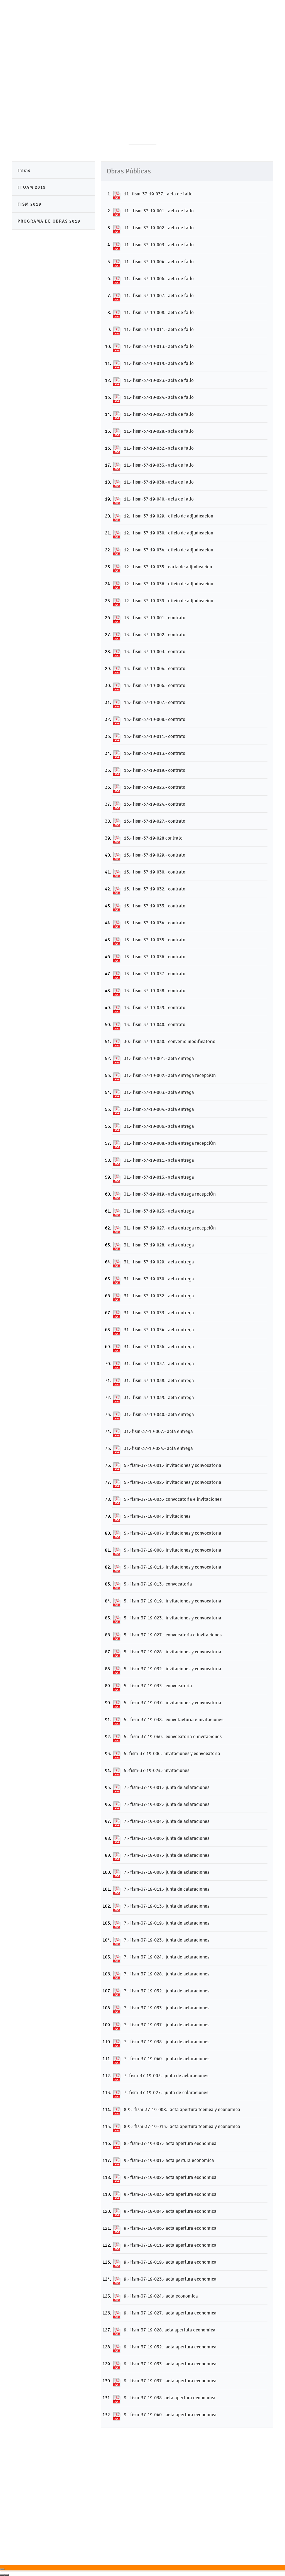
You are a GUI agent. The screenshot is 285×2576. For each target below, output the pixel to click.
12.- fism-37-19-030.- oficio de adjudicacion (169, 533)
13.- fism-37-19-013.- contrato (155, 753)
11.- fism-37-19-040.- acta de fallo (159, 499)
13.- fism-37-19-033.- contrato (155, 906)
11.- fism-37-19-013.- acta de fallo (159, 346)
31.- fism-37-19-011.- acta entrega (159, 1160)
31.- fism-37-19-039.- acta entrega (159, 1397)
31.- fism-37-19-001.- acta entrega (159, 1058)
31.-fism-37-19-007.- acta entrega (158, 1431)
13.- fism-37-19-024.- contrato (155, 804)
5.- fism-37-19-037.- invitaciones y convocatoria (173, 1703)
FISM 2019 (30, 204)
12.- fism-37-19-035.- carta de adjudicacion (168, 567)
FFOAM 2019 (32, 187)
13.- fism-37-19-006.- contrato (155, 685)
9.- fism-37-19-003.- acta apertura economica (170, 2194)
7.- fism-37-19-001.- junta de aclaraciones (167, 1787)
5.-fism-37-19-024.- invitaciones (157, 1770)
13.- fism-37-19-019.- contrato (155, 770)
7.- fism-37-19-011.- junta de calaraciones (167, 1889)
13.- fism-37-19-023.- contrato (155, 787)
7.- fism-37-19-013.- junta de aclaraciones (167, 1906)
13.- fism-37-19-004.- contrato (155, 668)
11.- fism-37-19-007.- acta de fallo (159, 295)
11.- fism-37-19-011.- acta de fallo (159, 329)
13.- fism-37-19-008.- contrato (155, 719)
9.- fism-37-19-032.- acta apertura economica (170, 2347)
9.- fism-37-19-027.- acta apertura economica (170, 2313)
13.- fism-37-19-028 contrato (153, 838)
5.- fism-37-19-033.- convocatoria (158, 1686)
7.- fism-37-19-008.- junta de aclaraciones (167, 1872)
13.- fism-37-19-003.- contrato (155, 651)
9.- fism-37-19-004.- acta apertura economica (170, 2211)
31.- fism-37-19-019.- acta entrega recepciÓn (170, 1194)
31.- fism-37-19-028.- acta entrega (159, 1245)
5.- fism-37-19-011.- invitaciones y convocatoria (173, 1567)
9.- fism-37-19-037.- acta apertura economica (170, 2381)
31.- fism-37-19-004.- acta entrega (159, 1109)
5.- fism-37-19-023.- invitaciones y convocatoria (173, 1618)
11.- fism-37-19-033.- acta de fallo (159, 465)
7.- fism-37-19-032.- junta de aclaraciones (167, 1991)
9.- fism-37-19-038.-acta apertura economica (170, 2398)
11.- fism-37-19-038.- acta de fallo (159, 482)
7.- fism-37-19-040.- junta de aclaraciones (167, 2059)
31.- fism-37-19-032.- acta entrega (159, 1296)
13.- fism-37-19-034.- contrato (155, 923)
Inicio (24, 170)
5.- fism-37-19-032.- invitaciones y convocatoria (173, 1669)
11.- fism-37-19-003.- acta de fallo (159, 245)
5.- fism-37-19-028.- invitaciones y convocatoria (173, 1652)
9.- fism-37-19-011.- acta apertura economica (170, 2245)
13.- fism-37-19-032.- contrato (155, 889)
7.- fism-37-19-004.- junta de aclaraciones (167, 1821)
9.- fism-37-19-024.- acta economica (161, 2296)
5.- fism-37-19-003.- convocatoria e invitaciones (173, 1499)
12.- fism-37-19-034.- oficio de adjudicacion (169, 550)
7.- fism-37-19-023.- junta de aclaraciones (167, 1940)
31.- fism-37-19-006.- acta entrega (159, 1126)
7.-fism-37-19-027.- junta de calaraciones (166, 2092)
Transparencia (183, 43)
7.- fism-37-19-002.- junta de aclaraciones (167, 1804)
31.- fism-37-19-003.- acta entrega (159, 1092)
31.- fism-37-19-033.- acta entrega (159, 1313)
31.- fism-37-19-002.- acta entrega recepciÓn (170, 1075)
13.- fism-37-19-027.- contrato (155, 821)
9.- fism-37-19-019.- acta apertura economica (170, 2262)
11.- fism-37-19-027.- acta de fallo (159, 414)
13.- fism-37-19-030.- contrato (155, 872)
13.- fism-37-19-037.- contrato (155, 974)
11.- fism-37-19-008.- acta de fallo (159, 312)
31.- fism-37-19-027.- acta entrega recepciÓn (170, 1228)
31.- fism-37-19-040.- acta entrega (159, 1414)
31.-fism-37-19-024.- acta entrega (158, 1448)
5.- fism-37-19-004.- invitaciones (157, 1516)
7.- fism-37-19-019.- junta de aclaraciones (167, 1923)
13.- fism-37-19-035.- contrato (155, 940)
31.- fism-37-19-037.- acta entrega (159, 1363)
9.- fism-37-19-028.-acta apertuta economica (170, 2330)
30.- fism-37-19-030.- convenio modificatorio (170, 1041)
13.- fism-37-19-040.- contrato (155, 1024)
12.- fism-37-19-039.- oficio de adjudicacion (169, 601)
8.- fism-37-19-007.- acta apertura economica (170, 2143)
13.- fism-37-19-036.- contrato (155, 957)
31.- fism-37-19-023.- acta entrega (159, 1211)
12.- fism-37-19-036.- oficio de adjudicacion (169, 584)
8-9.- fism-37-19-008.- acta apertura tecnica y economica (182, 2109)
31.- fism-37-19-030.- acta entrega (159, 1279)
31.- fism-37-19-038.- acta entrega (159, 1380)
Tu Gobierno (144, 43)
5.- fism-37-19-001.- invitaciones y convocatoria (173, 1465)
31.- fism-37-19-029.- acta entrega (159, 1262)
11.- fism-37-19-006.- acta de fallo (159, 278)
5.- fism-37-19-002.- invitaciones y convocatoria (173, 1482)
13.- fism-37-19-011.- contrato (155, 736)
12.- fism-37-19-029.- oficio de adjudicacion (169, 516)
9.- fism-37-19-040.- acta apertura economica (170, 2415)
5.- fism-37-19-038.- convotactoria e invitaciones (174, 1719)
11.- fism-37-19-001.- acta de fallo (159, 211)
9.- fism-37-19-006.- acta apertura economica (170, 2228)
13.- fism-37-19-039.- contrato (155, 1007)
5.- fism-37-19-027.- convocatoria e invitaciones (173, 1635)
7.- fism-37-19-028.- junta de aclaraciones (167, 1974)
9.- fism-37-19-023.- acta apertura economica (170, 2279)
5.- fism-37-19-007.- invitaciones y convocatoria (173, 1533)
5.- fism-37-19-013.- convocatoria (158, 1584)
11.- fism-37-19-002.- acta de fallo (159, 228)
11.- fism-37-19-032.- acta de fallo (159, 448)
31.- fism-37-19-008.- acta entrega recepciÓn (170, 1143)
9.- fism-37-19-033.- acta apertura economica (170, 2364)
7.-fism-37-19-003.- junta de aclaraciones (166, 2075)
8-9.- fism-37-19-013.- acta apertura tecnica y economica (182, 2126)
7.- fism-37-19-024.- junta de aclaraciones (167, 1957)
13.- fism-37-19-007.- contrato (155, 702)
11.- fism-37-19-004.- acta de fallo (159, 262)
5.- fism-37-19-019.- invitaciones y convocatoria (173, 1601)
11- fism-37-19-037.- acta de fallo (158, 194)
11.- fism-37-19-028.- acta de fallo (159, 431)
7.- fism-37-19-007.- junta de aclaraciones (167, 1855)
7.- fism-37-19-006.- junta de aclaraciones (167, 1838)
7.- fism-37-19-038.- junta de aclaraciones (167, 2042)
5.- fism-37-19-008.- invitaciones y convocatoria (173, 1550)
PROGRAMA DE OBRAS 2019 (49, 221)
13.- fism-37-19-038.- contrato (155, 990)
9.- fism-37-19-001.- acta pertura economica (169, 2160)
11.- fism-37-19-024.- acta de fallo (159, 397)
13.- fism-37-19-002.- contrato (155, 634)
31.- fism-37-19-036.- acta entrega (159, 1347)
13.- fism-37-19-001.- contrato (155, 618)
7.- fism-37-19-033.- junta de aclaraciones (167, 2008)
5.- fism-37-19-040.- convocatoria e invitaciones (173, 1736)
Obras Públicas (252, 43)
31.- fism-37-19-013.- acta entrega (159, 1177)
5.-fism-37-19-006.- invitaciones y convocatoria (172, 1753)
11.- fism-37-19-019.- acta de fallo (159, 363)
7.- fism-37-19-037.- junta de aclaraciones (167, 2025)
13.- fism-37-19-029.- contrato (155, 855)
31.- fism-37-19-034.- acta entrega (159, 1330)
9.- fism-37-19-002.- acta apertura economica (170, 2177)
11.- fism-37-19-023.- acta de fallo (159, 380)
